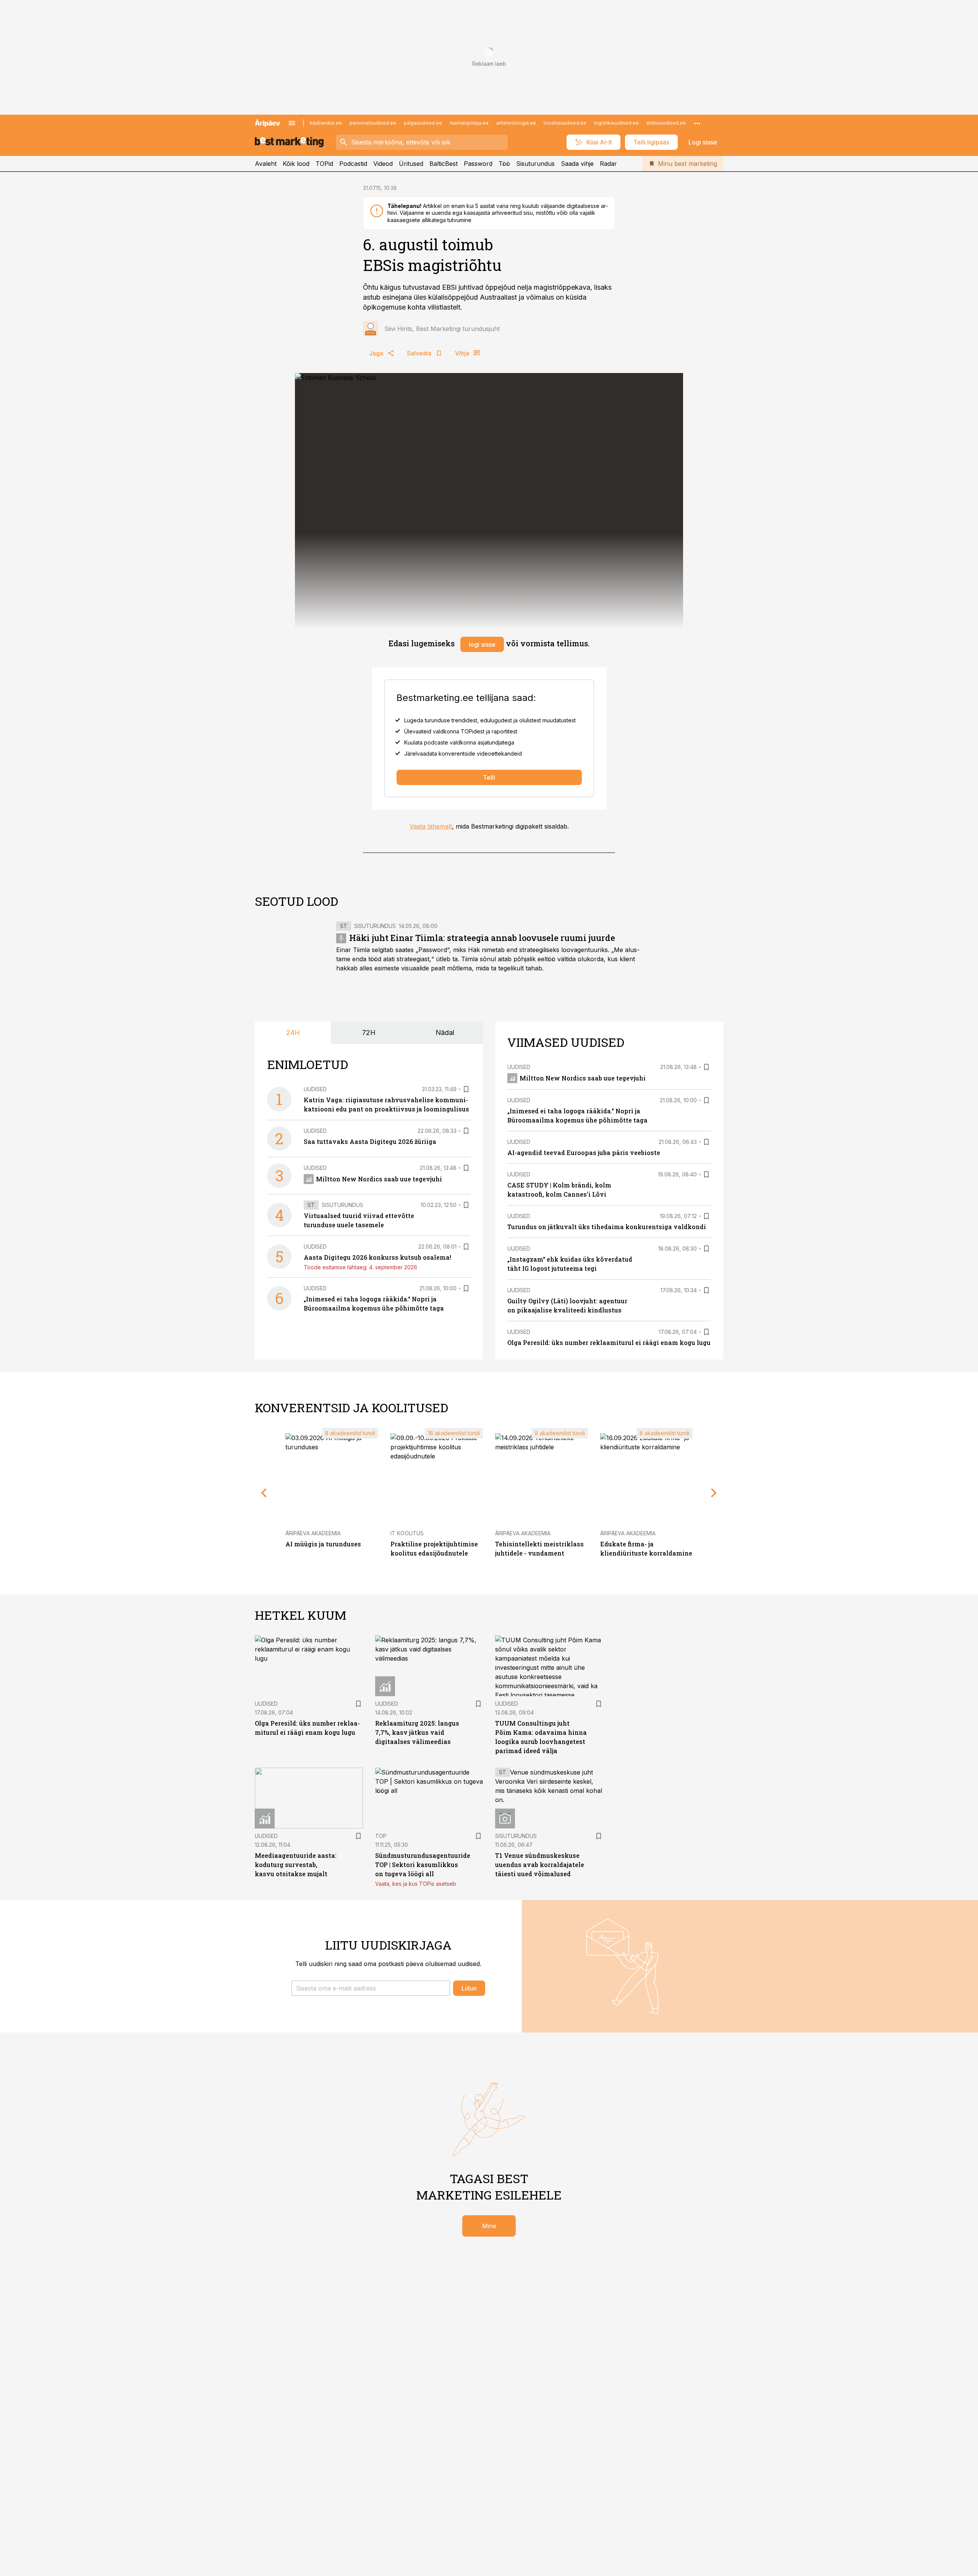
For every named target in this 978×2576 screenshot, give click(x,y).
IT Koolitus (407, 1533)
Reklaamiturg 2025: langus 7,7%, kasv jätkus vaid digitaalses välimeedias (417, 1732)
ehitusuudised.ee (666, 123)
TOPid (324, 164)
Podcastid (353, 164)
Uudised (315, 1089)
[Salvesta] (466, 1089)
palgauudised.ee (423, 123)
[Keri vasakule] (264, 1493)
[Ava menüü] (292, 123)
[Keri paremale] (714, 1493)
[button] (371, 1988)
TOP (381, 1836)
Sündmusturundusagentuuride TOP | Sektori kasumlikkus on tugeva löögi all (423, 1865)
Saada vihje (577, 164)
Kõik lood (296, 164)
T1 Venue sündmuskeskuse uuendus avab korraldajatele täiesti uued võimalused (540, 1865)
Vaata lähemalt (431, 826)
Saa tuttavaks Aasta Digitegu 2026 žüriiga (370, 1141)
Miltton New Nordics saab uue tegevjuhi (379, 1179)
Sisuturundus (535, 164)
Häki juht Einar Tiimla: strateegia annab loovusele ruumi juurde (482, 938)
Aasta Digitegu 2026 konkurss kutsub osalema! (377, 1257)
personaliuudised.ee (373, 123)
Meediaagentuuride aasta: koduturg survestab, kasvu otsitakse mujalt (296, 1865)
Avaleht (266, 164)
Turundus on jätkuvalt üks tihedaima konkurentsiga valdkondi (607, 1227)
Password (478, 164)
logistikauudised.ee (616, 123)
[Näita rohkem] (697, 123)
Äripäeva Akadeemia (313, 1533)
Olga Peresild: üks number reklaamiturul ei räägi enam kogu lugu (609, 1342)
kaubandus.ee (326, 123)
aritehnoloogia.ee (516, 123)
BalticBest (444, 164)
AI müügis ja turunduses (323, 1544)
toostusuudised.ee (565, 123)
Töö (504, 164)
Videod (383, 164)
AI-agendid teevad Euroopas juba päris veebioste (584, 1153)
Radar (608, 164)
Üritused (411, 164)
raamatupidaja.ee (469, 123)
